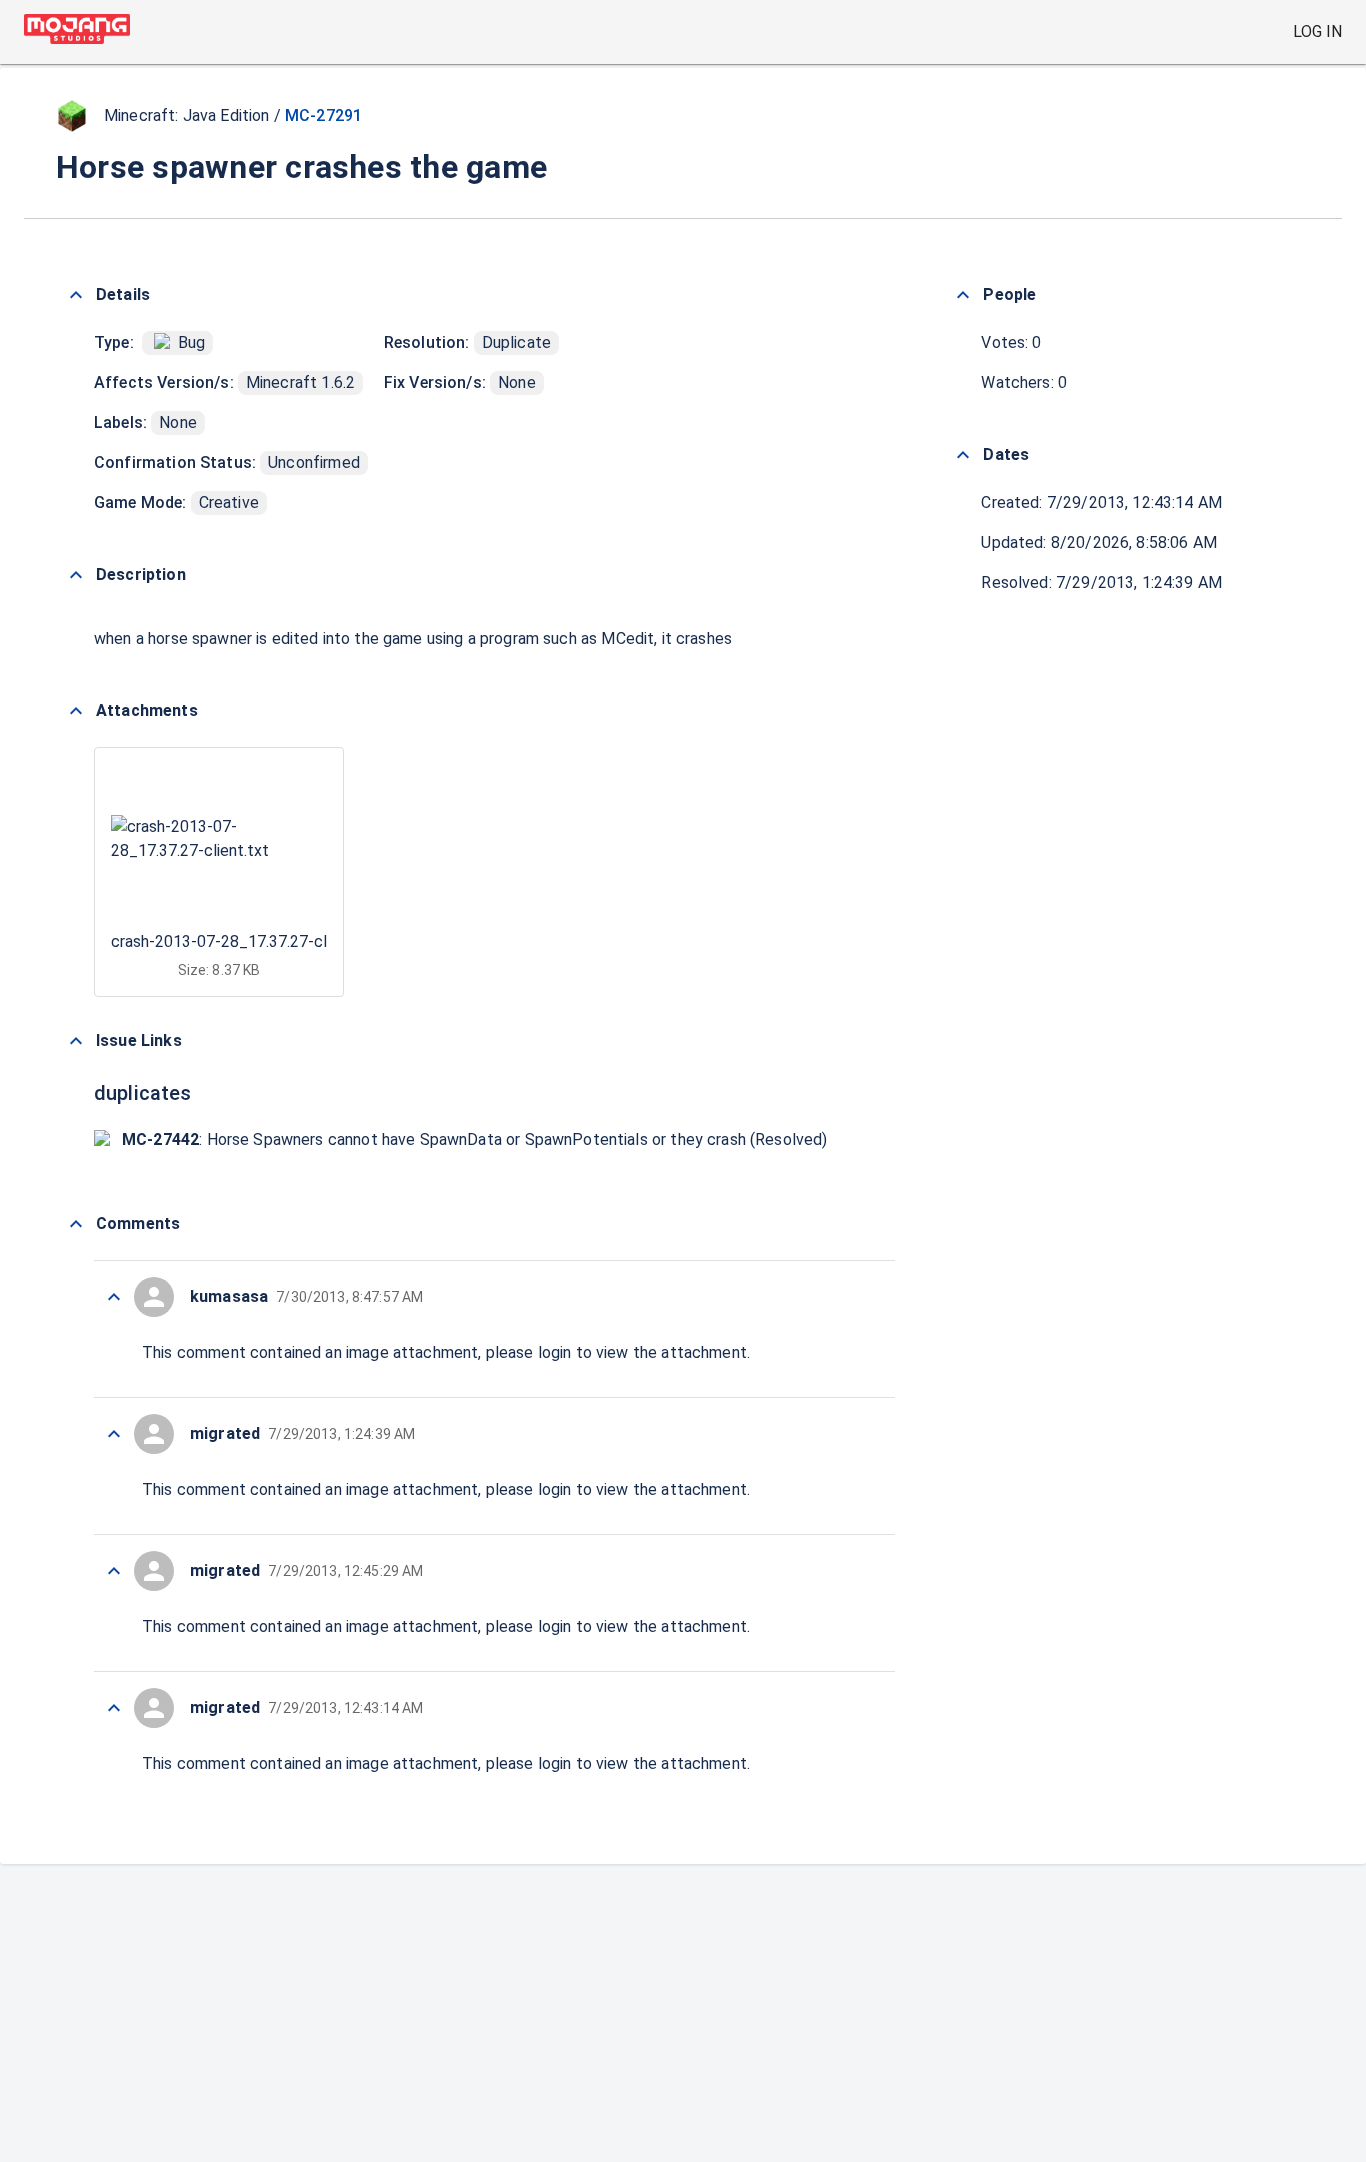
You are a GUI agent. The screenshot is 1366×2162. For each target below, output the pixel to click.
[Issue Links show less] (76, 1041)
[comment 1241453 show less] (114, 1708)
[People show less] (963, 295)
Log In (1317, 31)
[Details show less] (76, 295)
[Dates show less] (963, 455)
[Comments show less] (76, 1224)
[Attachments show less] (76, 711)
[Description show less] (76, 575)
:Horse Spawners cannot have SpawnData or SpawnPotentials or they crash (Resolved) (475, 1139)
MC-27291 (323, 115)
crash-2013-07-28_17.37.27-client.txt (245, 941)
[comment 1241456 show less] (114, 1434)
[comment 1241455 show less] (114, 1571)
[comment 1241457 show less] (114, 1297)
